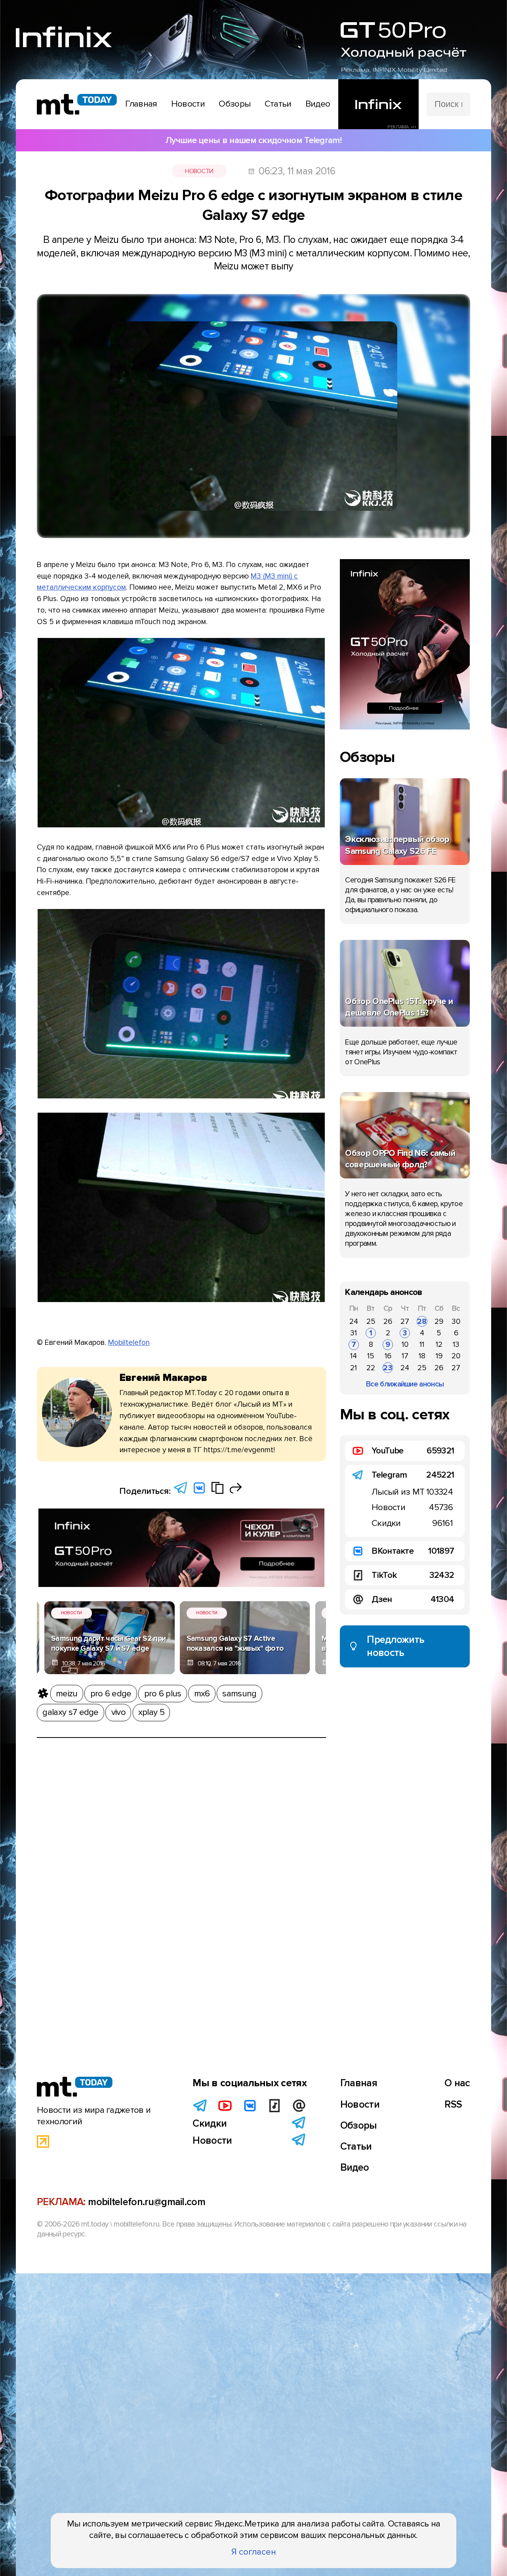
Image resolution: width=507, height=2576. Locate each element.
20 (456, 1356)
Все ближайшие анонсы (405, 1384)
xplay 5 (151, 1712)
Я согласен (254, 2552)
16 (388, 1356)
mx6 (202, 1694)
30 (456, 1321)
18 (422, 1356)
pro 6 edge (111, 1694)
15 (371, 1356)
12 (439, 1344)
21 (354, 1368)
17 (405, 1356)
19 (439, 1356)
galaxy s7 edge (70, 1712)
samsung (239, 1694)
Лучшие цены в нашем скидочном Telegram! (253, 140)
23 (388, 1368)
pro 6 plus (163, 1694)
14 (354, 1356)
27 (405, 1321)
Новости (199, 171)
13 (456, 1344)
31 (354, 1333)
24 (354, 1321)
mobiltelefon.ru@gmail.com (147, 2202)
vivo (118, 1712)
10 (405, 1344)
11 (422, 1344)
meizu (67, 1694)
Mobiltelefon (129, 1342)
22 (371, 1368)
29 (439, 1321)
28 (422, 1321)
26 (388, 1321)
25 (371, 1321)
